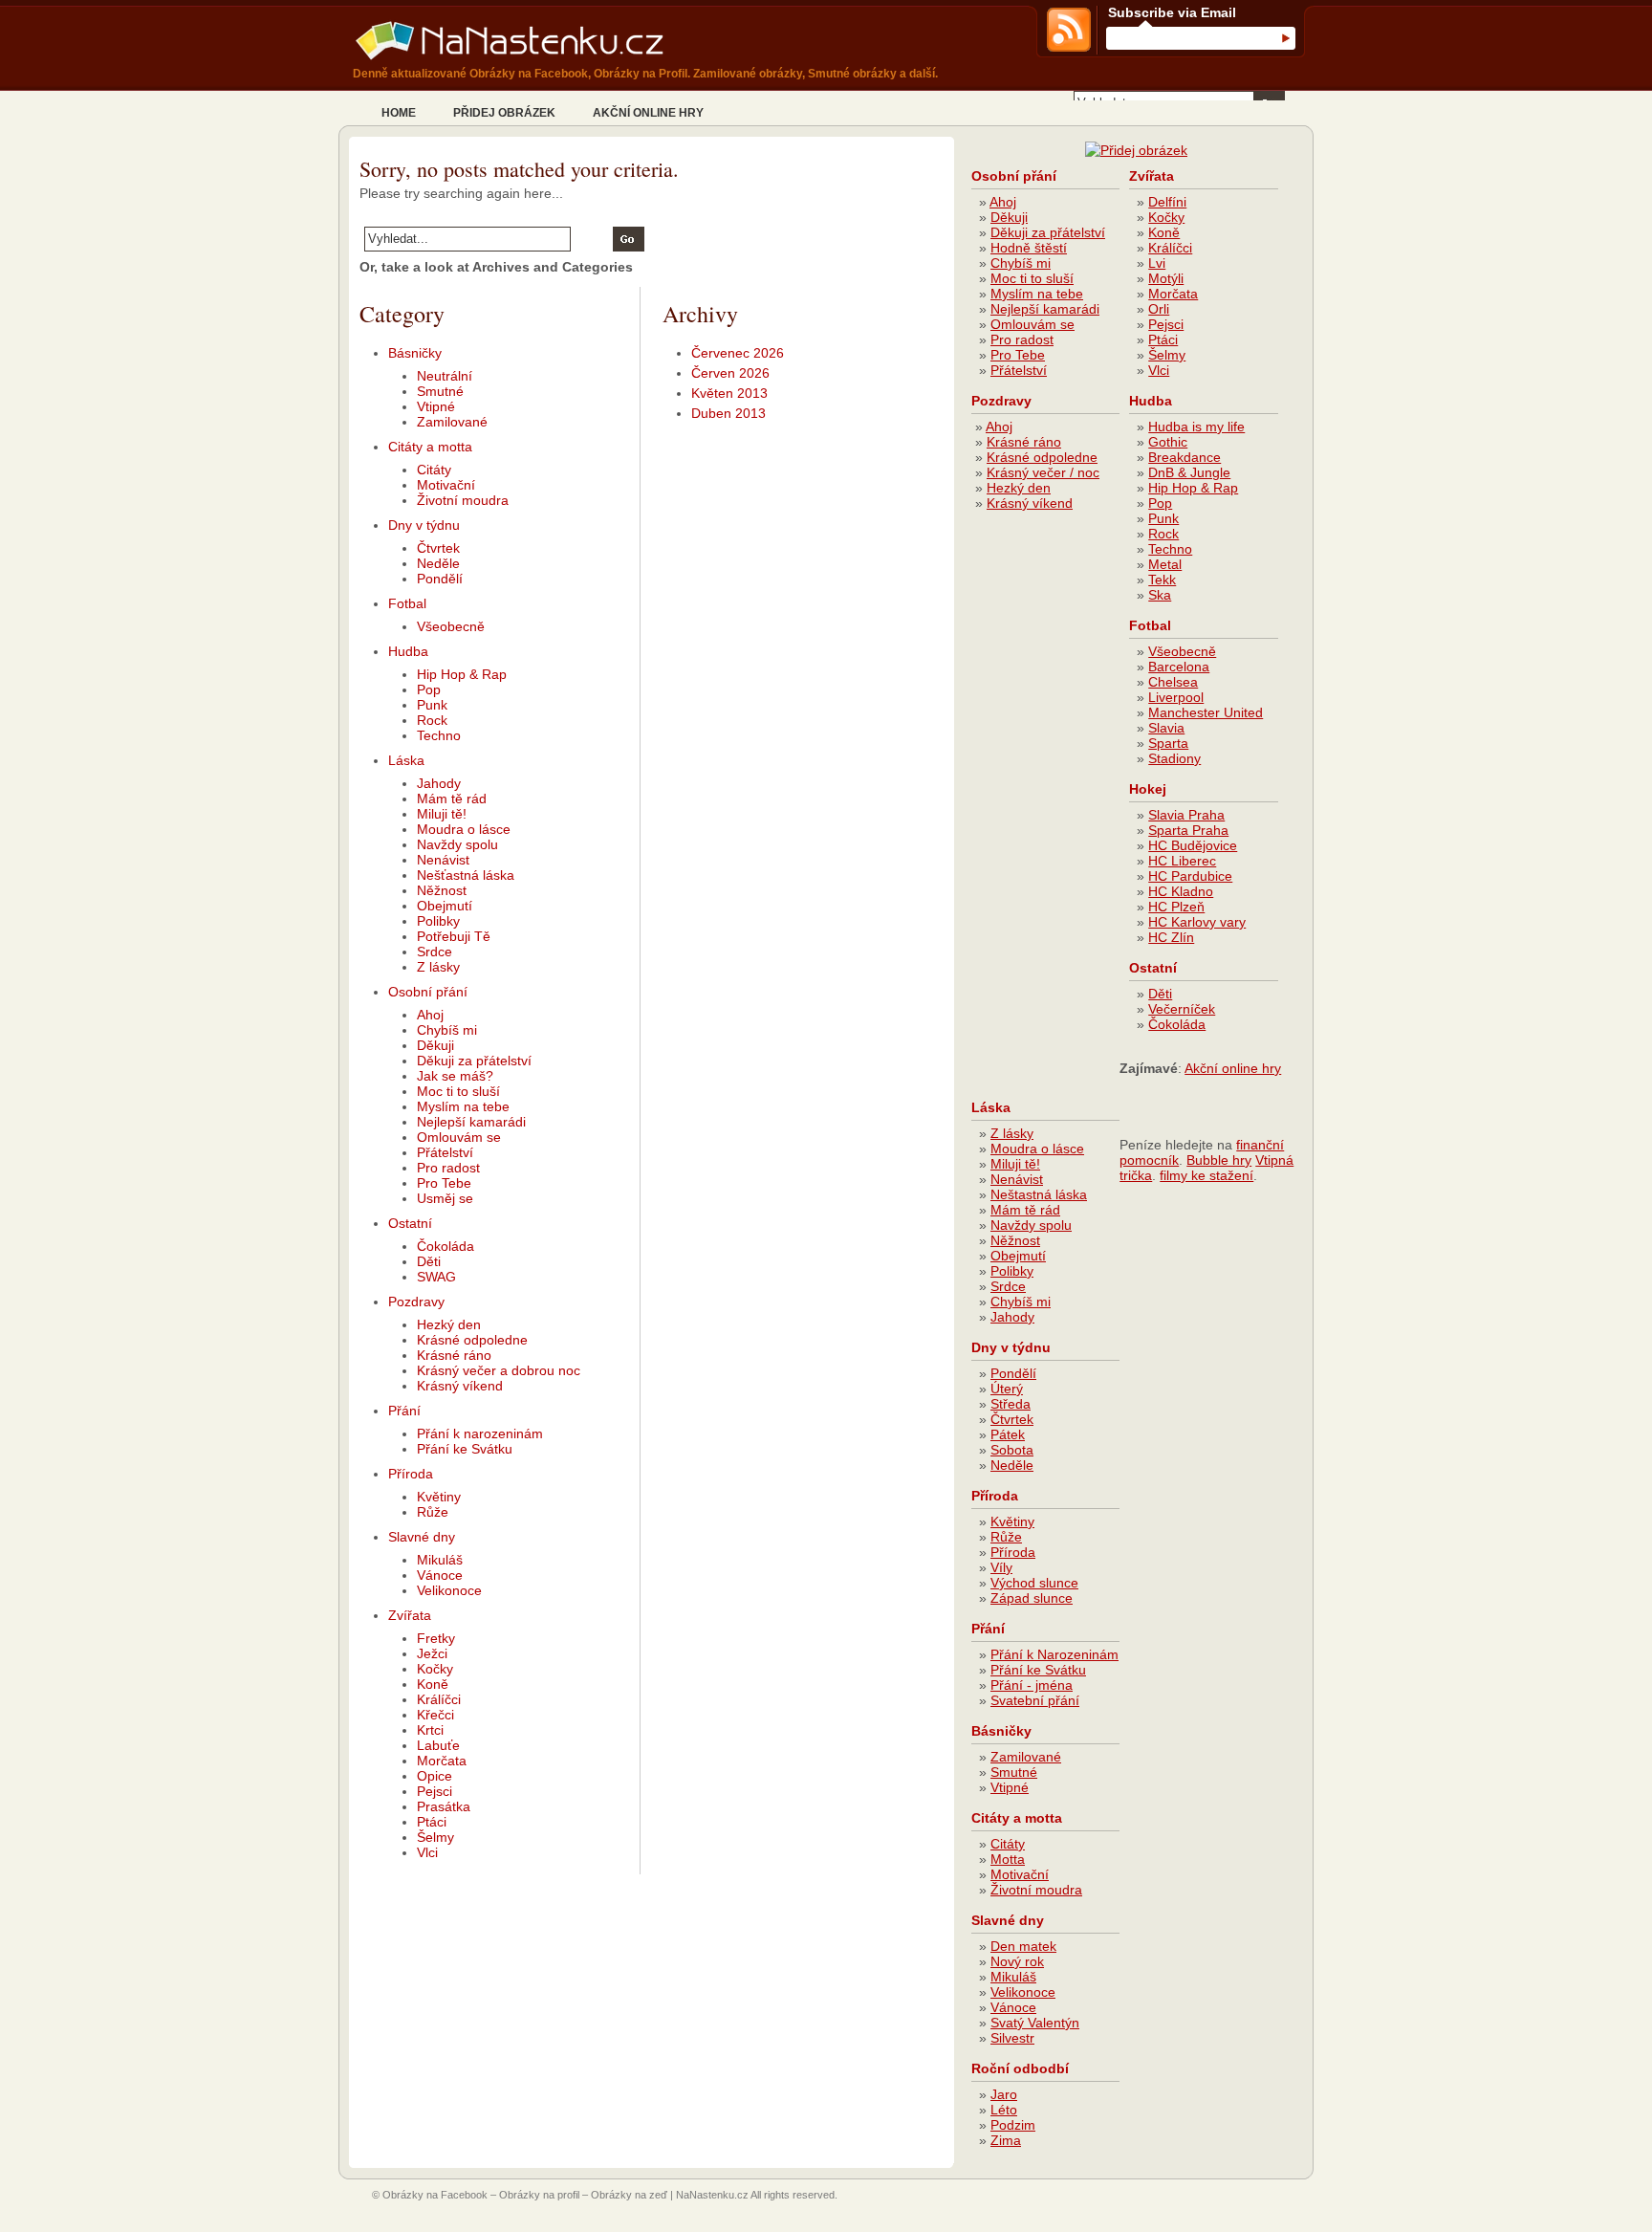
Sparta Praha (1188, 830)
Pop (429, 689)
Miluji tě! (442, 814)
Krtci (430, 1730)
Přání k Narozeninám (1054, 1654)
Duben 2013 (728, 413)
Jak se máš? (455, 1076)
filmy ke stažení (1206, 1175)
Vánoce (440, 1575)
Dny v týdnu (424, 525)
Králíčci (439, 1699)
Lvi (1157, 263)
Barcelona (1179, 667)
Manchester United (1206, 712)
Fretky (436, 1638)
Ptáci (432, 1822)
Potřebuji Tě (454, 936)
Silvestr (1012, 2038)
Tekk (1162, 580)
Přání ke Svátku (465, 1449)
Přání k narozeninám (480, 1433)
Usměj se (445, 1198)
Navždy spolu (457, 844)
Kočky (435, 1669)
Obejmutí (445, 906)
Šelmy (435, 1837)
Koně (433, 1684)
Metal (1165, 564)
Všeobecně (451, 626)
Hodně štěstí (1029, 248)
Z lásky (438, 967)
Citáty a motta (430, 447)
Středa (1011, 1404)
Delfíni (1167, 202)
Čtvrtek (438, 548)
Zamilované (452, 422)
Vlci (427, 1852)
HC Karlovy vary (1197, 922)
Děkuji (435, 1045)
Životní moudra (463, 500)
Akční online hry (648, 113)
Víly (1001, 1567)
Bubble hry (1219, 1160)
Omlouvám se (459, 1137)
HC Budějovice (1193, 845)
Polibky (438, 921)
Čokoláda (446, 1246)
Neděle (438, 563)
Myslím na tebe (463, 1106)
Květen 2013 (729, 393)
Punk (432, 705)
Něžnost (442, 890)
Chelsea (1173, 682)
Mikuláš (440, 1560)
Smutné (440, 391)
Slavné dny (422, 1537)
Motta (1008, 1859)
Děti (429, 1261)
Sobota (1012, 1450)
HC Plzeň (1176, 907)
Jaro (1004, 2094)
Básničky (415, 353)
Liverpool (1176, 697)
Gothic (1168, 442)
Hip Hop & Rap (462, 674)
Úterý (1007, 1389)
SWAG (436, 1277)
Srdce (435, 952)
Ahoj (430, 1015)
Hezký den (449, 1324)
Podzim (1013, 2125)
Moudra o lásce (464, 829)
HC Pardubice (1190, 876)
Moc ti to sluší (458, 1091)
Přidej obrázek (504, 113)
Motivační (446, 485)
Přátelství (445, 1152)
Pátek (1008, 1434)
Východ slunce (1034, 1583)
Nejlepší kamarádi (471, 1122)
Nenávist (443, 860)
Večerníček (1182, 1009)
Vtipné (436, 406)
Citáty (434, 470)
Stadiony (1174, 758)
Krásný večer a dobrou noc (499, 1370)
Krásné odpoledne (472, 1340)
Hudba (408, 651)
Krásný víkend (460, 1386)
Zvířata (410, 1615)
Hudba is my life (1196, 427)
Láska (406, 760)
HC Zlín (1171, 937)
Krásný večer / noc (1043, 472)
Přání (404, 1411)
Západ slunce (1032, 1598)
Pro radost (448, 1168)
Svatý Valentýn (1035, 2023)
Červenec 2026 (738, 353)
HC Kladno (1181, 891)
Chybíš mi (447, 1030)
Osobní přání (428, 992)
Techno (439, 735)
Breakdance (1185, 457)
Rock (432, 720)
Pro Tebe (444, 1183)
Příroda (411, 1474)
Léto (1004, 2110)
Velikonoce (449, 1590)
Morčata (442, 1761)
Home (399, 113)
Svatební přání (1035, 1700)
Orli (1159, 309)
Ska (1160, 595)
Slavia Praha (1186, 815)
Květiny (439, 1497)
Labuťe (438, 1745)
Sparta (1168, 743)
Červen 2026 (730, 373)
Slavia (1166, 728)
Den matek (1023, 1946)
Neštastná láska (1039, 1194)
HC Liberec (1182, 861)
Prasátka (444, 1806)
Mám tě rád (452, 799)
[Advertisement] (1048, 813)
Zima (1006, 2140)
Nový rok (1017, 1961)
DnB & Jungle (1189, 472)
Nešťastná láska (466, 875)
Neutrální (445, 376)
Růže (433, 1512)
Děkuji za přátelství (474, 1061)
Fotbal (407, 603)
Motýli (1166, 278)
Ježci (432, 1653)
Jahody (439, 783)
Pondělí (440, 579)
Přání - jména (1032, 1685)
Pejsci (435, 1791)
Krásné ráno (454, 1355)
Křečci (435, 1715)
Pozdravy (416, 1302)
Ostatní (410, 1223)
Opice (435, 1776)
